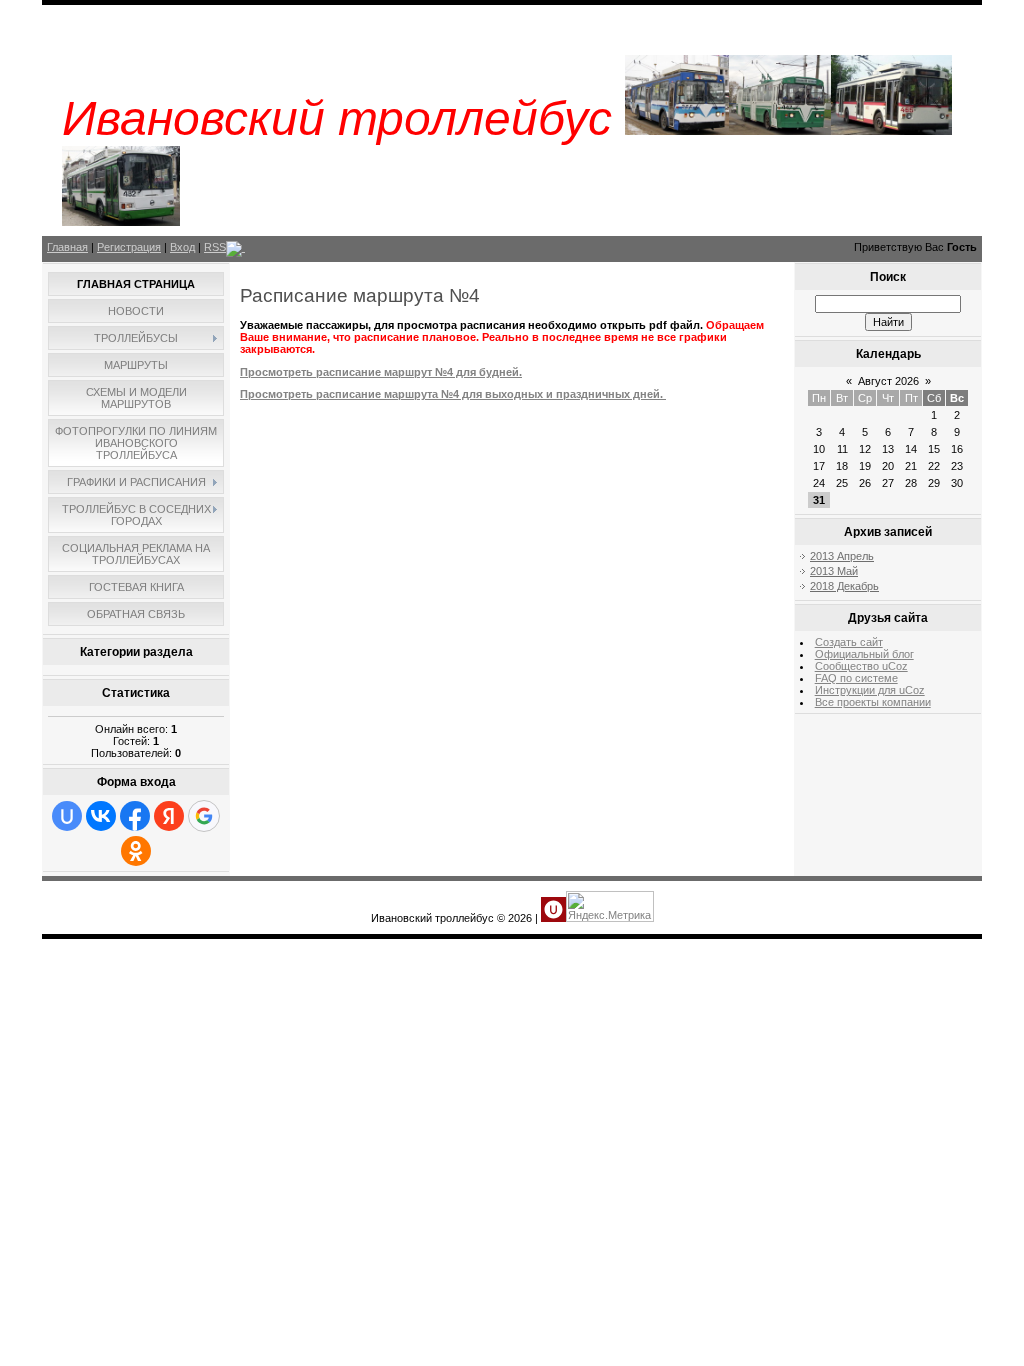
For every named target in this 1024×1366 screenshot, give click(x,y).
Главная (67, 247)
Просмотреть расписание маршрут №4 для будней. (381, 372)
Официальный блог (864, 654)
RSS (215, 247)
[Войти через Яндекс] (169, 816)
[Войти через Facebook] (135, 816)
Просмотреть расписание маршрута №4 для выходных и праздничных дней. (453, 394)
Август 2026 (888, 381)
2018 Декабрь (844, 586)
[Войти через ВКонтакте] (101, 816)
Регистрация (129, 247)
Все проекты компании (873, 702)
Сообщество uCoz (861, 666)
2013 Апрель (842, 556)
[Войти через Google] (204, 816)
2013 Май (834, 571)
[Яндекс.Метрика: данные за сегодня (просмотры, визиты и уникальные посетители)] (610, 906)
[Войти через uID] (67, 816)
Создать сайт (849, 642)
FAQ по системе (856, 678)
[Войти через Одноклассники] (136, 851)
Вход (182, 247)
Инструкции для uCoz (870, 690)
